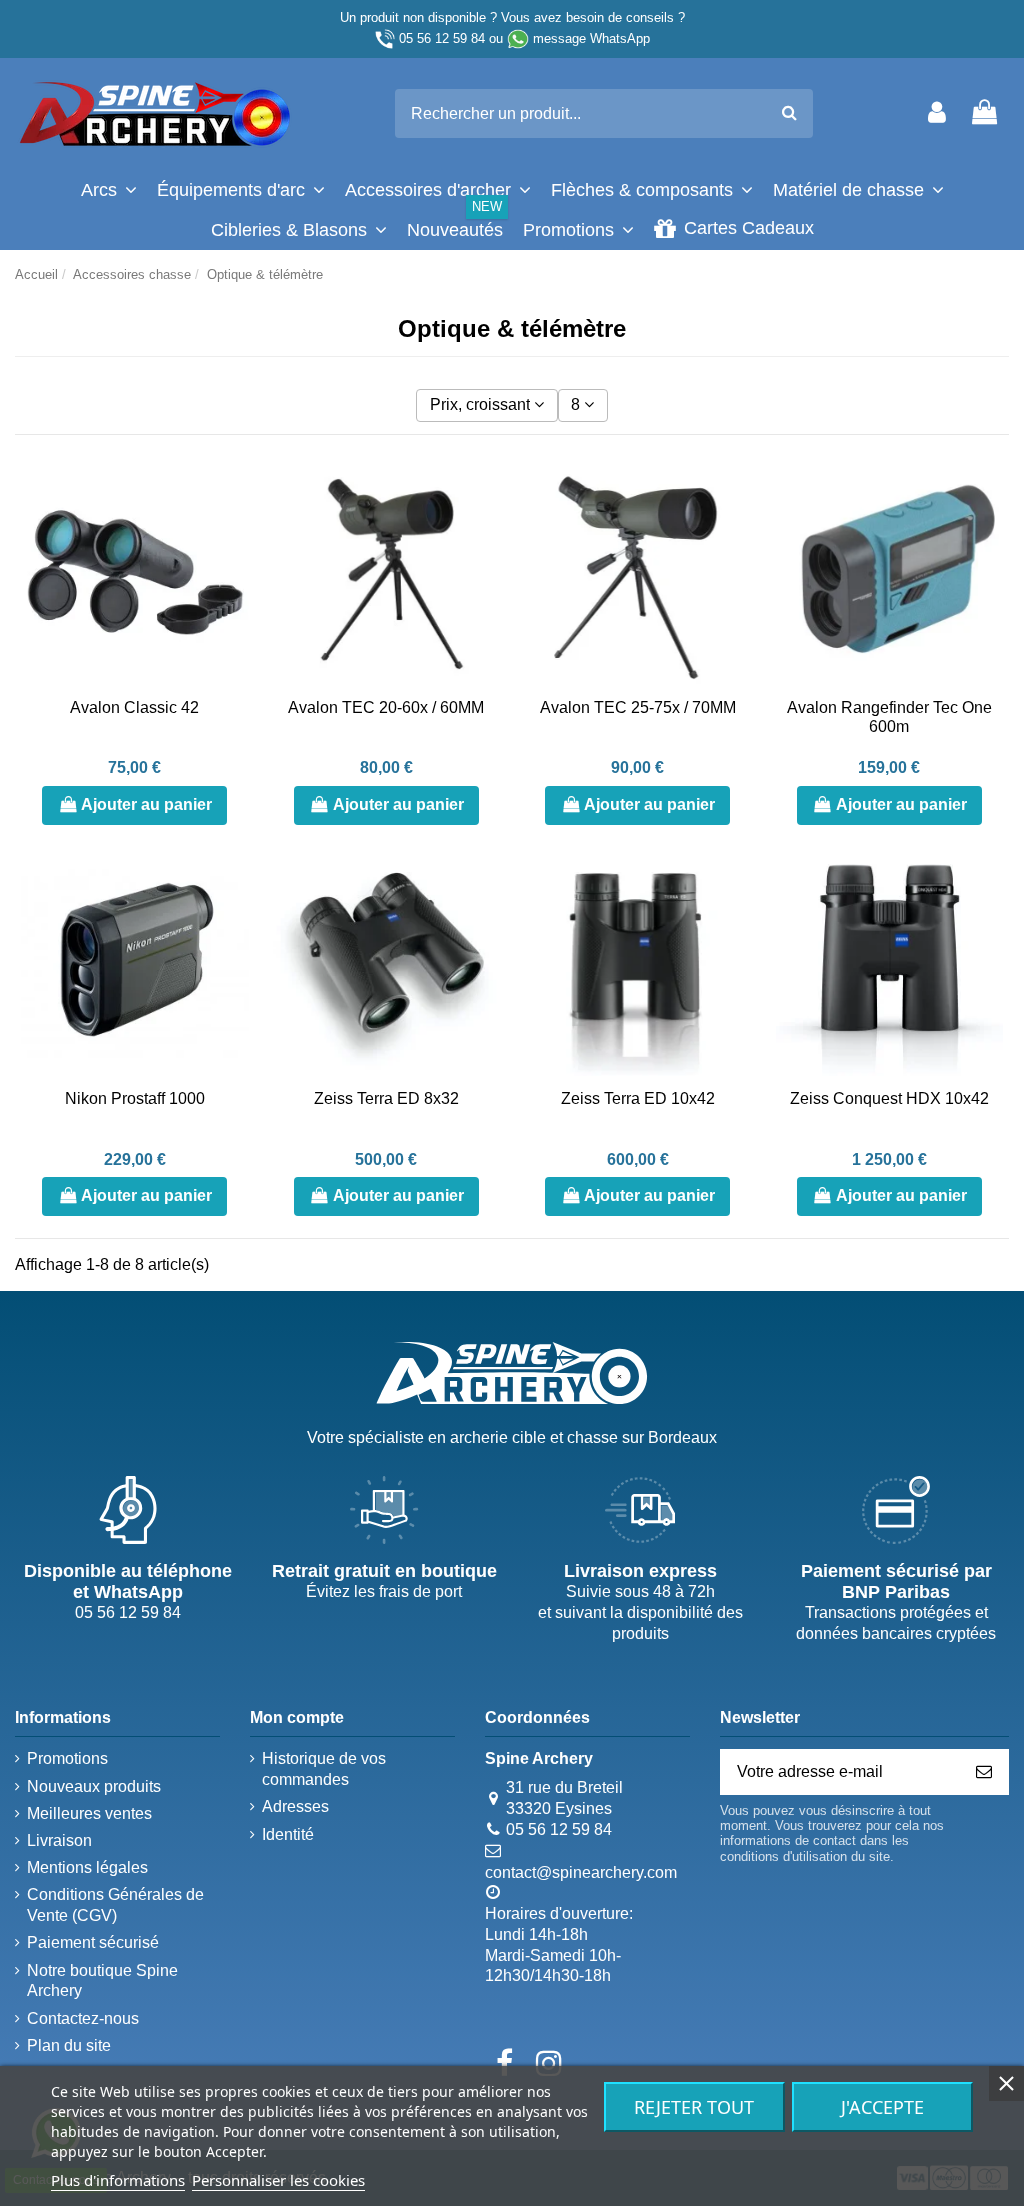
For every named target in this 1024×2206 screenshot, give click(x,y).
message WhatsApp (591, 38)
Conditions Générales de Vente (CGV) (115, 1905)
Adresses (295, 1806)
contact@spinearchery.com (581, 1872)
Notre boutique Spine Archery (102, 1981)
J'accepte (882, 2107)
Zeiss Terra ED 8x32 (386, 1098)
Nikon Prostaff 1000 (135, 1098)
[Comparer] (233, 527)
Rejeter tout (694, 2107)
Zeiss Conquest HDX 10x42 (889, 1098)
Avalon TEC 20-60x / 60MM (386, 707)
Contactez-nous (83, 2018)
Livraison (59, 1840)
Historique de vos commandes (324, 1769)
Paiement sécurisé (93, 1942)
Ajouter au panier (146, 804)
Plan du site (69, 2045)
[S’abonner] (984, 1771)
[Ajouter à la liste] (233, 490)
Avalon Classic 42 (134, 707)
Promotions (67, 1758)
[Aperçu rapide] (233, 564)
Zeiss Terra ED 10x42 (638, 1098)
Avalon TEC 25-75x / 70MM (638, 707)
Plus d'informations (118, 2180)
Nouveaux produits (94, 1786)
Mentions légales (87, 1867)
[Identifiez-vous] (937, 113)
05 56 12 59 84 (442, 38)
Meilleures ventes (89, 1813)
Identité (288, 1834)
